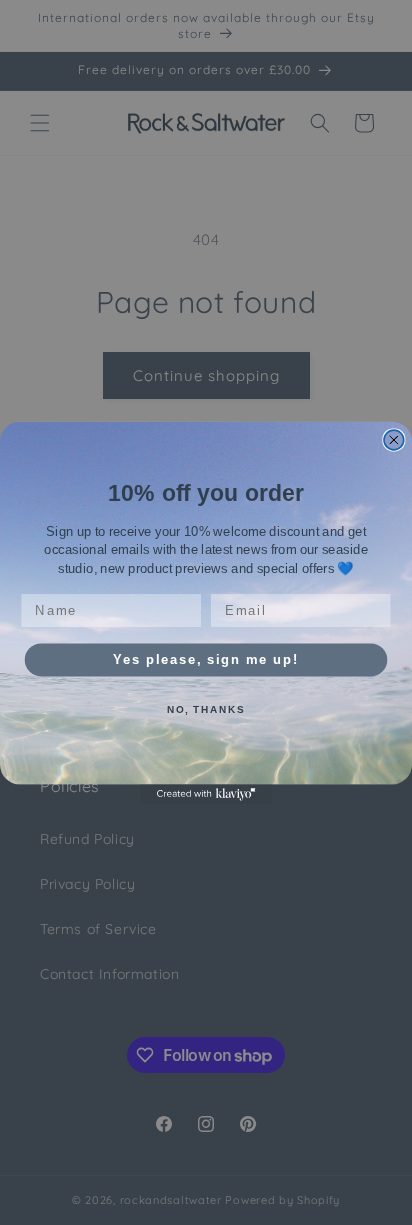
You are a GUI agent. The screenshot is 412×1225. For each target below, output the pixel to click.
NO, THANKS (206, 709)
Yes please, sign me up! (205, 659)
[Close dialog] (394, 440)
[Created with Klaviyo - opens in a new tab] (206, 794)
